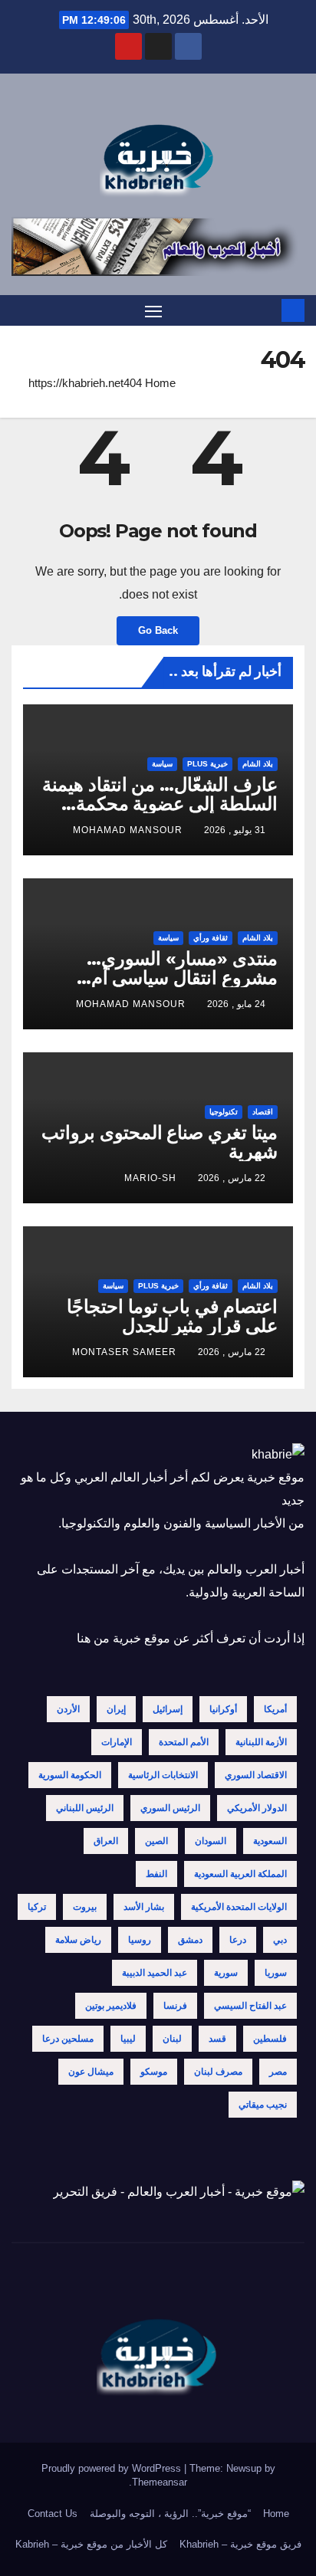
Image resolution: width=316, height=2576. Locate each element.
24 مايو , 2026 (236, 1004)
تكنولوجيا (224, 1112)
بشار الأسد (144, 1907)
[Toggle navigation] (153, 311)
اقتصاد (263, 1112)
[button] (21, 310)
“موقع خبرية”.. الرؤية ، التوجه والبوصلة (170, 2514)
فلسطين (270, 2039)
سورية (226, 1973)
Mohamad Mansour (128, 830)
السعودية (270, 1841)
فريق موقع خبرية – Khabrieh (240, 2544)
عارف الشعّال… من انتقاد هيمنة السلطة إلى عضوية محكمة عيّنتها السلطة (160, 804)
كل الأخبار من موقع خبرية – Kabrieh (91, 2544)
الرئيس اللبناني (85, 1808)
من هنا (93, 1638)
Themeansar (160, 2482)
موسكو (154, 2072)
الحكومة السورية (70, 1775)
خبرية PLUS (207, 764)
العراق (106, 1841)
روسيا (140, 1940)
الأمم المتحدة (184, 1742)
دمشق (190, 1940)
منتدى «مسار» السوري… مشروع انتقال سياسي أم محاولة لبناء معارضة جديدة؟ (172, 978)
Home (160, 383)
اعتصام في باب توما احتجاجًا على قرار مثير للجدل (172, 1316)
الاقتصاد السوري (256, 1775)
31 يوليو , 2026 (235, 830)
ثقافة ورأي (211, 938)
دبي (280, 1940)
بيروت (85, 1907)
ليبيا (128, 2039)
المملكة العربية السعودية (240, 1874)
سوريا (276, 1973)
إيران (116, 1709)
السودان (211, 1841)
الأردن (68, 1709)
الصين (156, 1841)
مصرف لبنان (218, 2072)
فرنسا (175, 2006)
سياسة (162, 764)
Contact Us (53, 2514)
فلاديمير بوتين (111, 2006)
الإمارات (117, 1742)
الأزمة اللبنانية (261, 1742)
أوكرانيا (223, 1709)
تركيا (37, 1907)
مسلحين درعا (68, 2039)
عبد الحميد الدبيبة (155, 1973)
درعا (238, 1940)
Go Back (158, 630)
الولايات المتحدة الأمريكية (239, 1907)
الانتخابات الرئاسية (163, 1775)
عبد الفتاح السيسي (250, 2006)
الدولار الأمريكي (257, 1808)
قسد (217, 2039)
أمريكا (275, 1709)
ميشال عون (91, 2072)
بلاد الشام (258, 764)
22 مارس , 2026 (232, 1178)
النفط (156, 1874)
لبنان (172, 2039)
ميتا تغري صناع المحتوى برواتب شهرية (160, 1142)
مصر (278, 2072)
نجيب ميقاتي (263, 2105)
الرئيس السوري (170, 1808)
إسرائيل (168, 1709)
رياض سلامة (78, 1940)
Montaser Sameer (124, 1352)
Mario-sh (150, 1178)
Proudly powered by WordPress (113, 2468)
